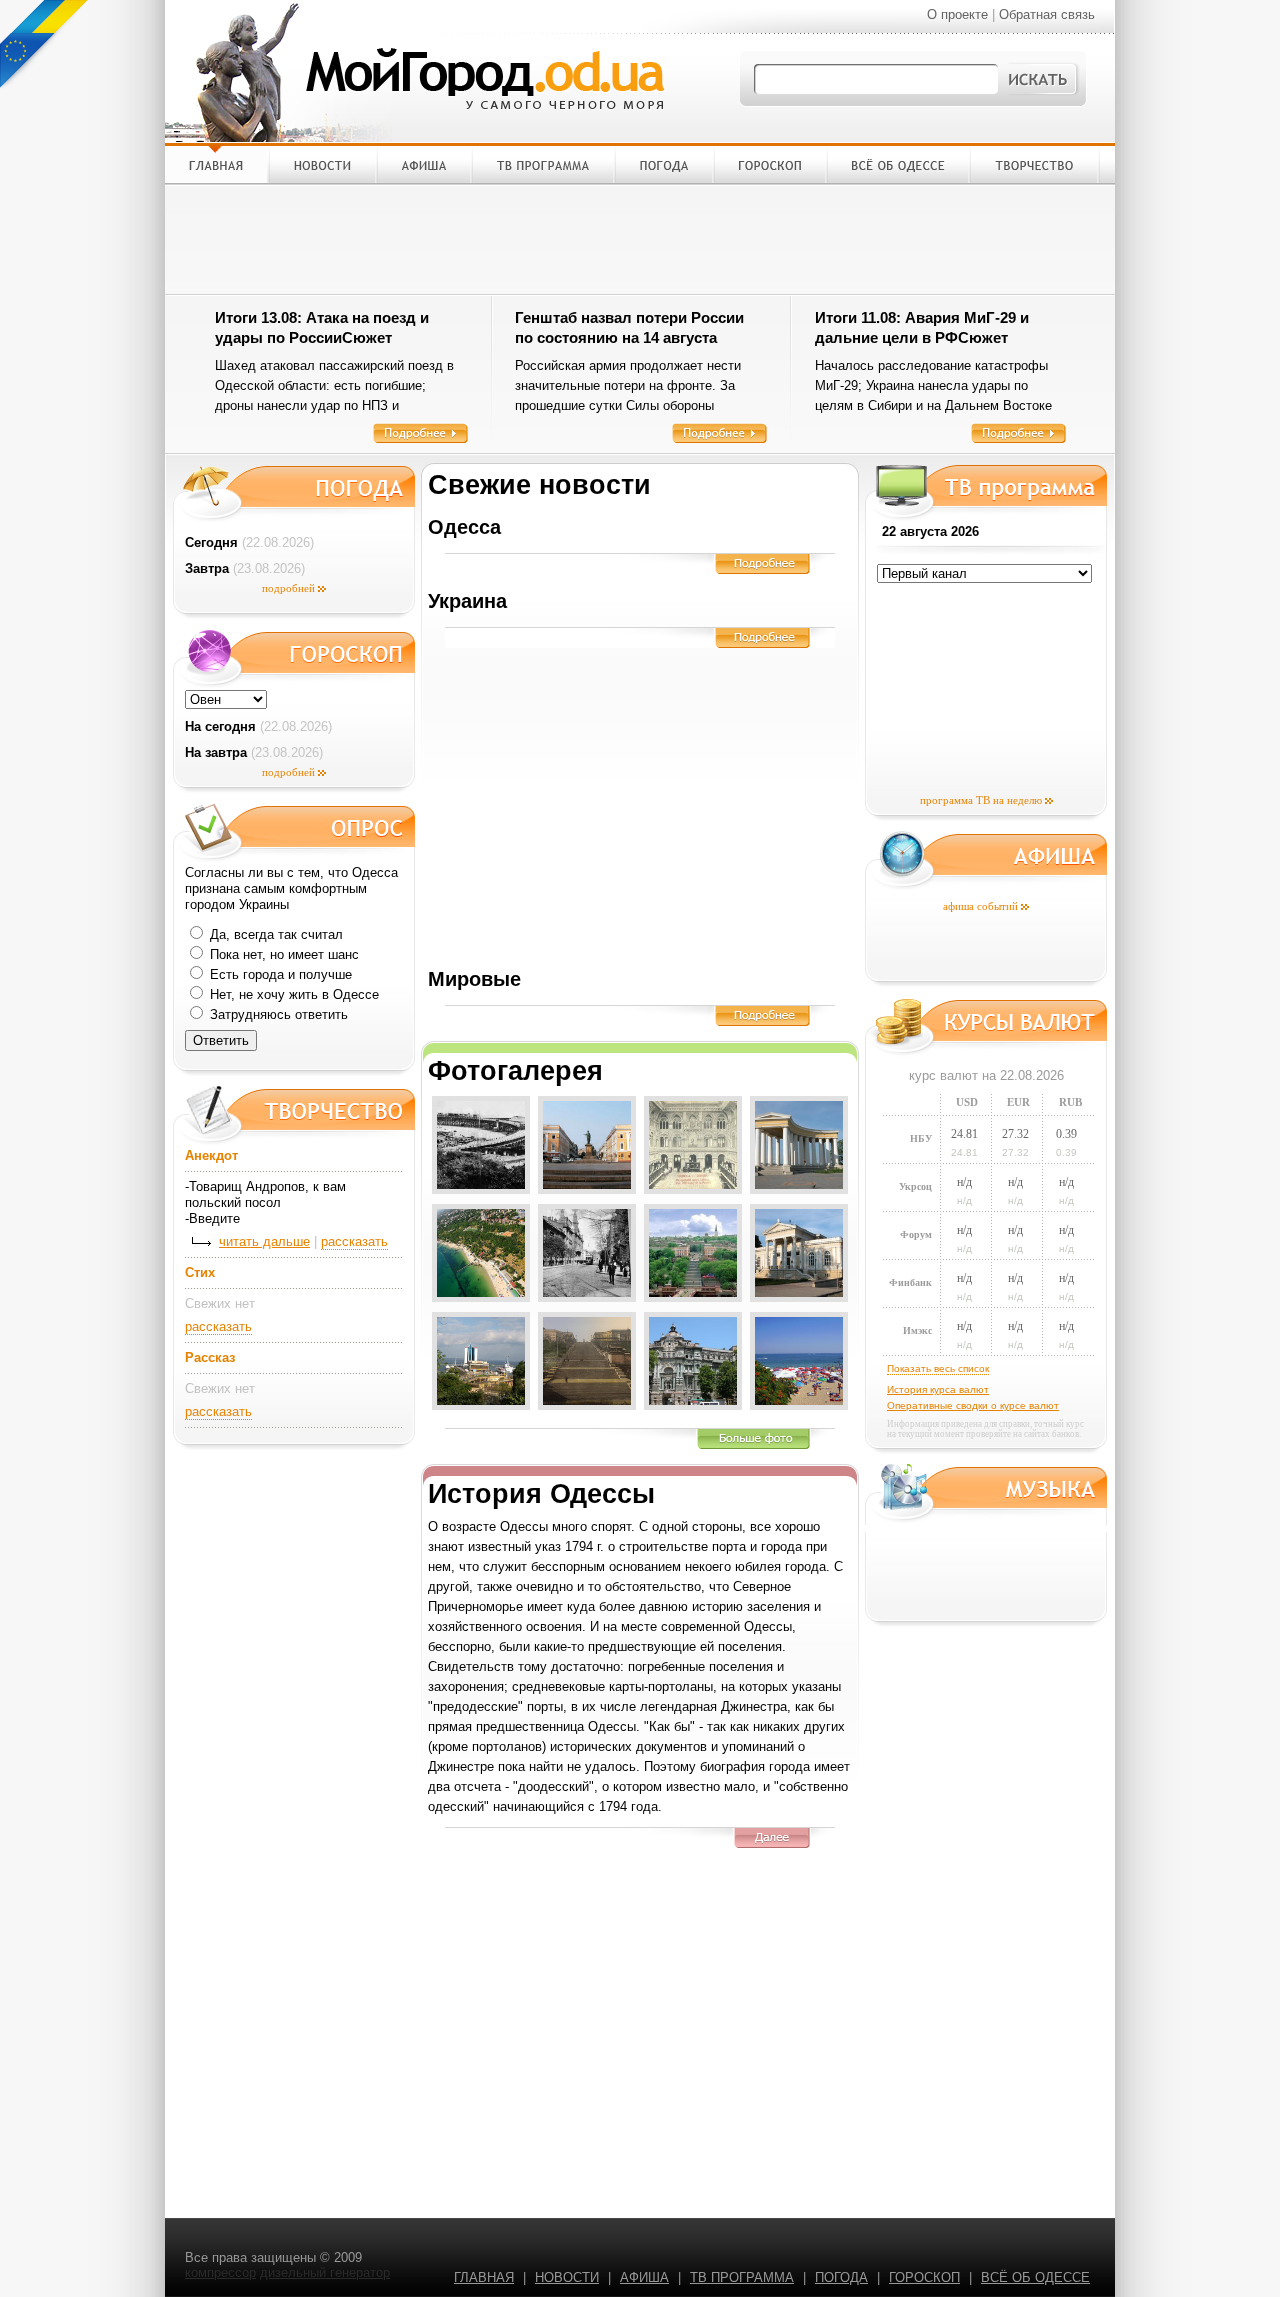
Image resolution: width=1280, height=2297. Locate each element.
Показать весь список (938, 1368)
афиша (644, 2277)
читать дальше (264, 1241)
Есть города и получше (279, 974)
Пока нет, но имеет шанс (282, 954)
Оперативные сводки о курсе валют (973, 1405)
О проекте (957, 14)
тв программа (742, 2277)
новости (567, 2277)
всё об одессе (1035, 2277)
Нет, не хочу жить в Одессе (292, 994)
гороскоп (924, 2277)
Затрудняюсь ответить (277, 1014)
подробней (288, 588)
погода (841, 2277)
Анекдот (211, 1155)
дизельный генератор (325, 2272)
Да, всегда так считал (274, 934)
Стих (200, 1272)
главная (484, 2277)
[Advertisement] (640, 239)
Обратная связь (1047, 14)
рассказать (354, 1241)
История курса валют (938, 1389)
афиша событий (980, 906)
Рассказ (210, 1357)
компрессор (220, 2272)
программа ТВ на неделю (981, 800)
